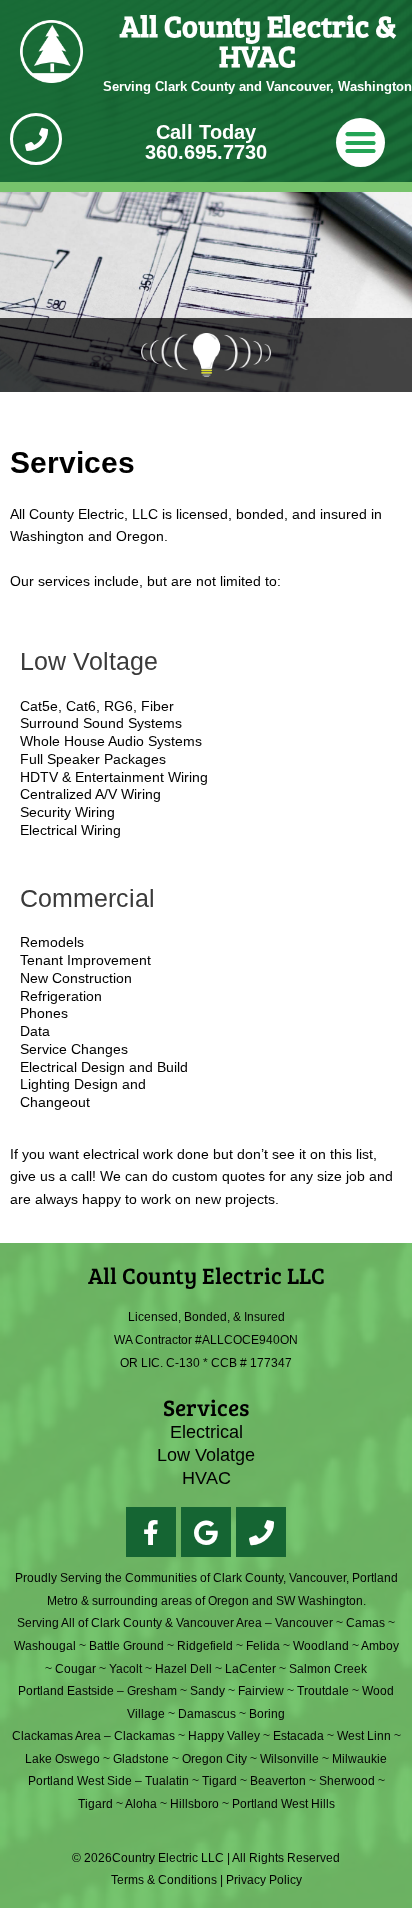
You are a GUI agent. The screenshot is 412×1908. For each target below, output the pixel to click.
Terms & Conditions (164, 1880)
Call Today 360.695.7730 (206, 142)
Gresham (152, 1691)
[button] (361, 143)
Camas (365, 1623)
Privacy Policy (264, 1880)
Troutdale (323, 1691)
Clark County (126, 1623)
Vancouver (304, 1623)
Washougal (45, 1646)
